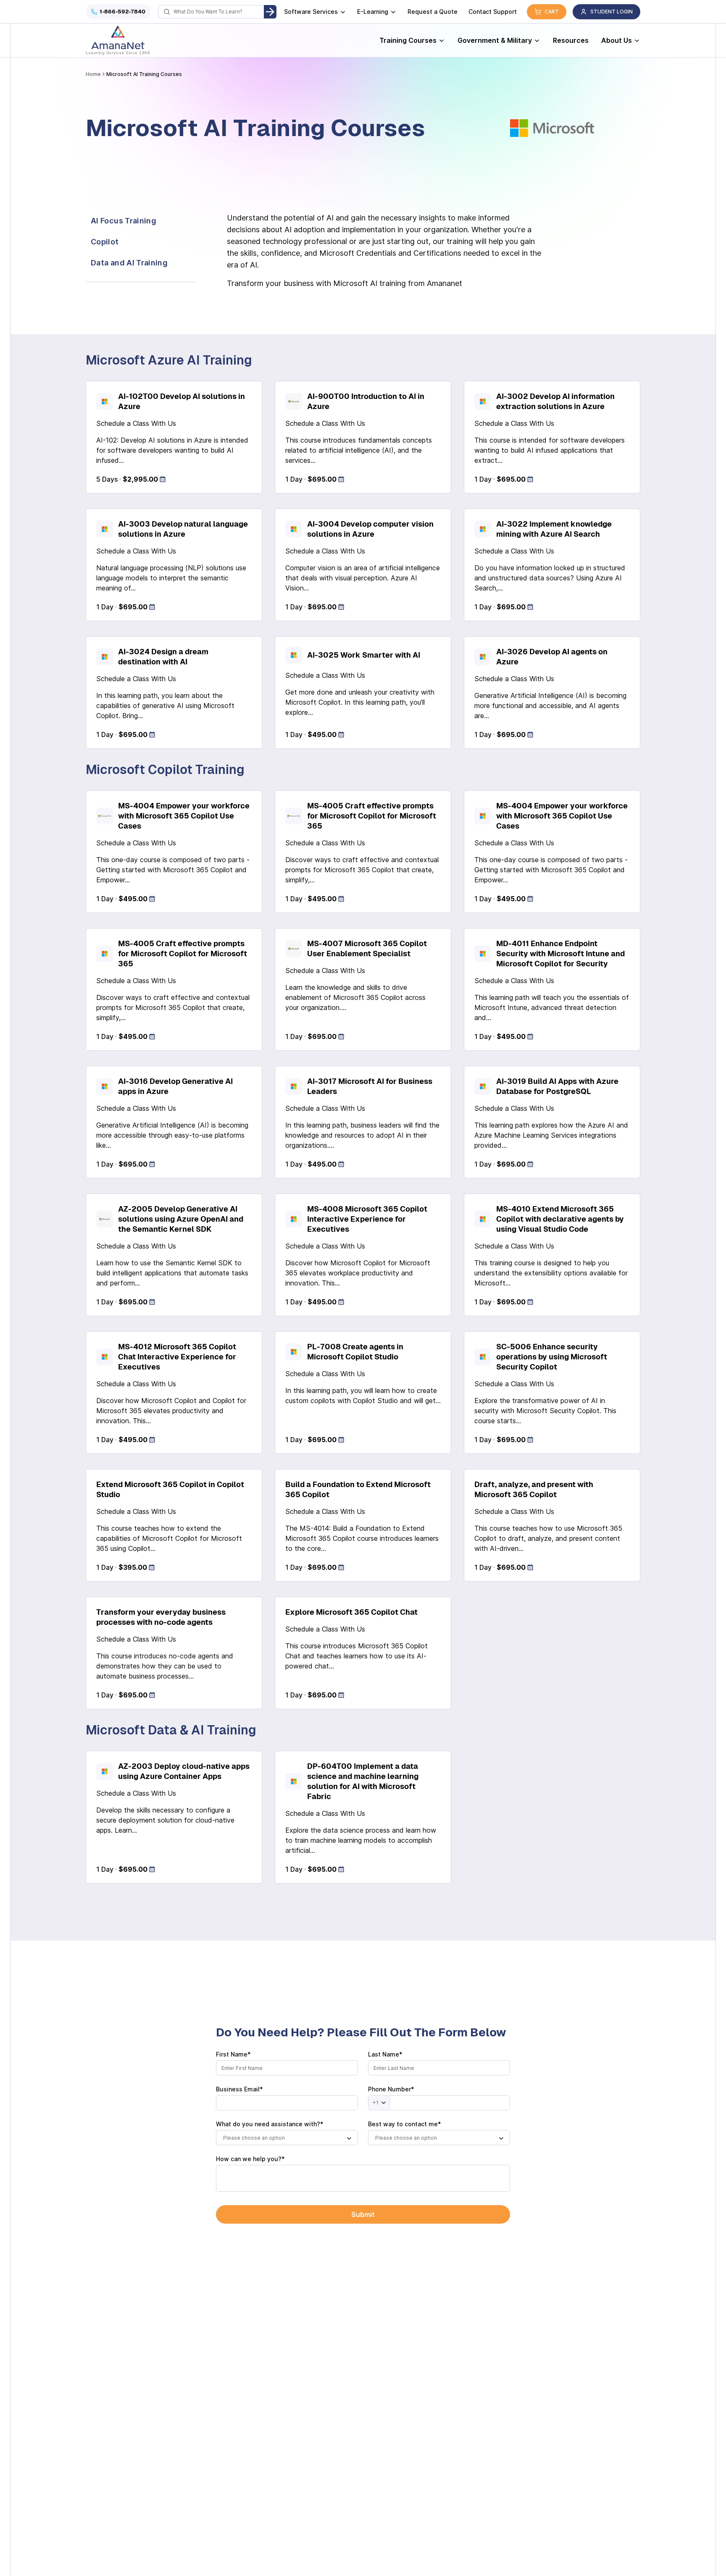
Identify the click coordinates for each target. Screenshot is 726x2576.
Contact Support (493, 12)
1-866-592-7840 (122, 12)
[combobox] (287, 2138)
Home (93, 74)
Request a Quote (433, 12)
